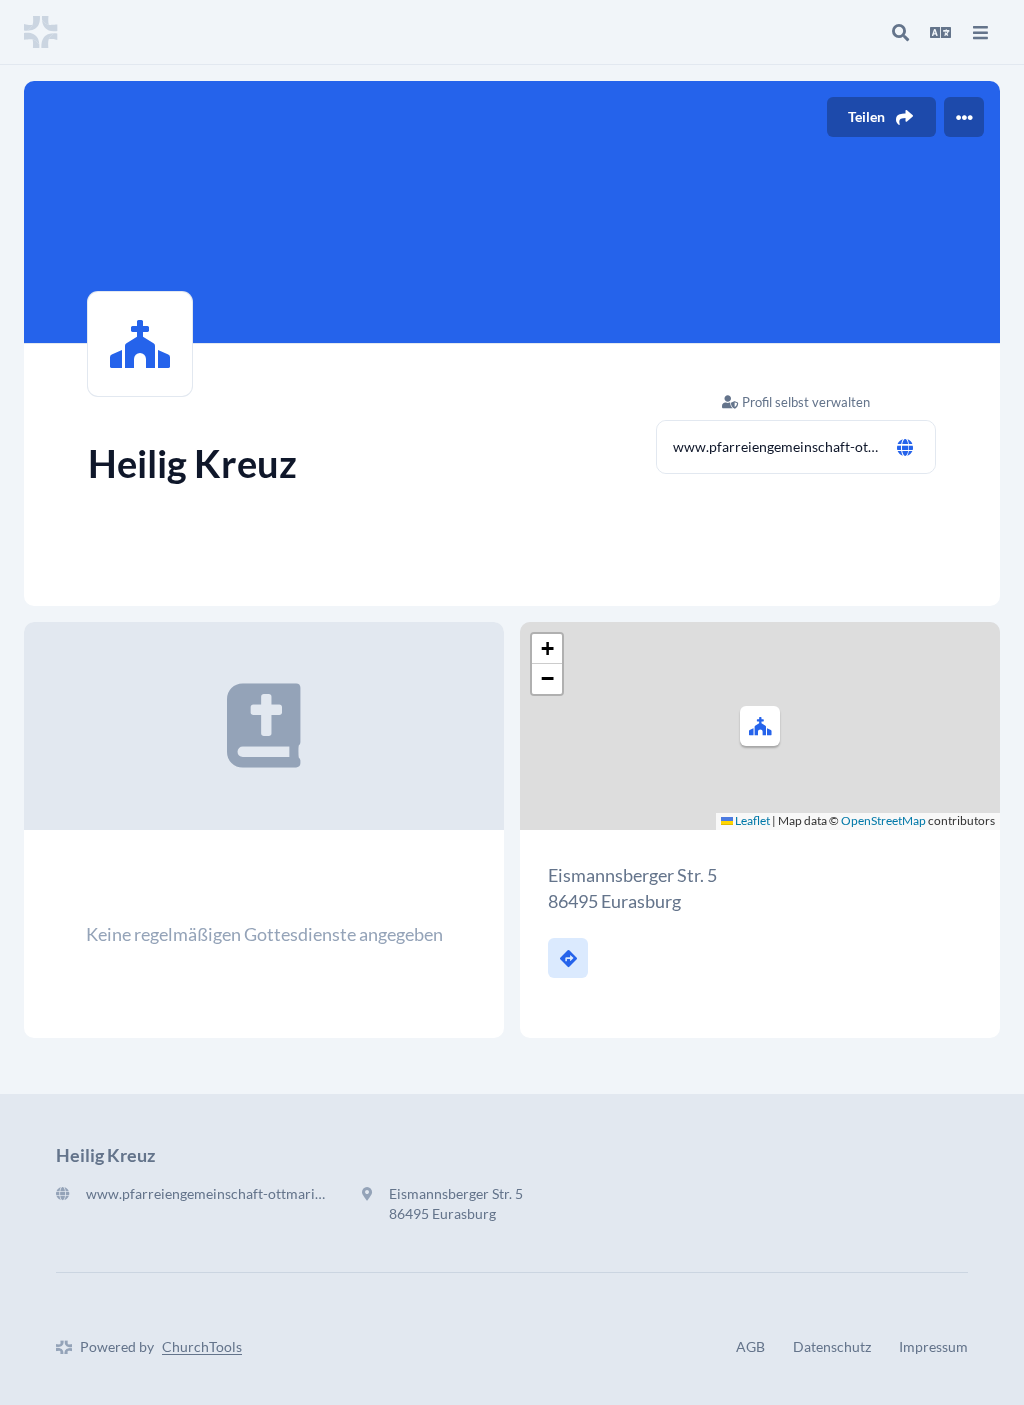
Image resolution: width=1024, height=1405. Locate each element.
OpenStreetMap (883, 820)
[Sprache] (940, 32)
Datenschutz (832, 1346)
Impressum (933, 1346)
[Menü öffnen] (980, 32)
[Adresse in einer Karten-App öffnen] (568, 958)
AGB (750, 1346)
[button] (760, 726)
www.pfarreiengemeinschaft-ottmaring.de (776, 446)
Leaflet (751, 820)
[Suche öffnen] (900, 32)
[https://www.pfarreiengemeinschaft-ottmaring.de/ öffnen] (905, 447)
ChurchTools (202, 1346)
